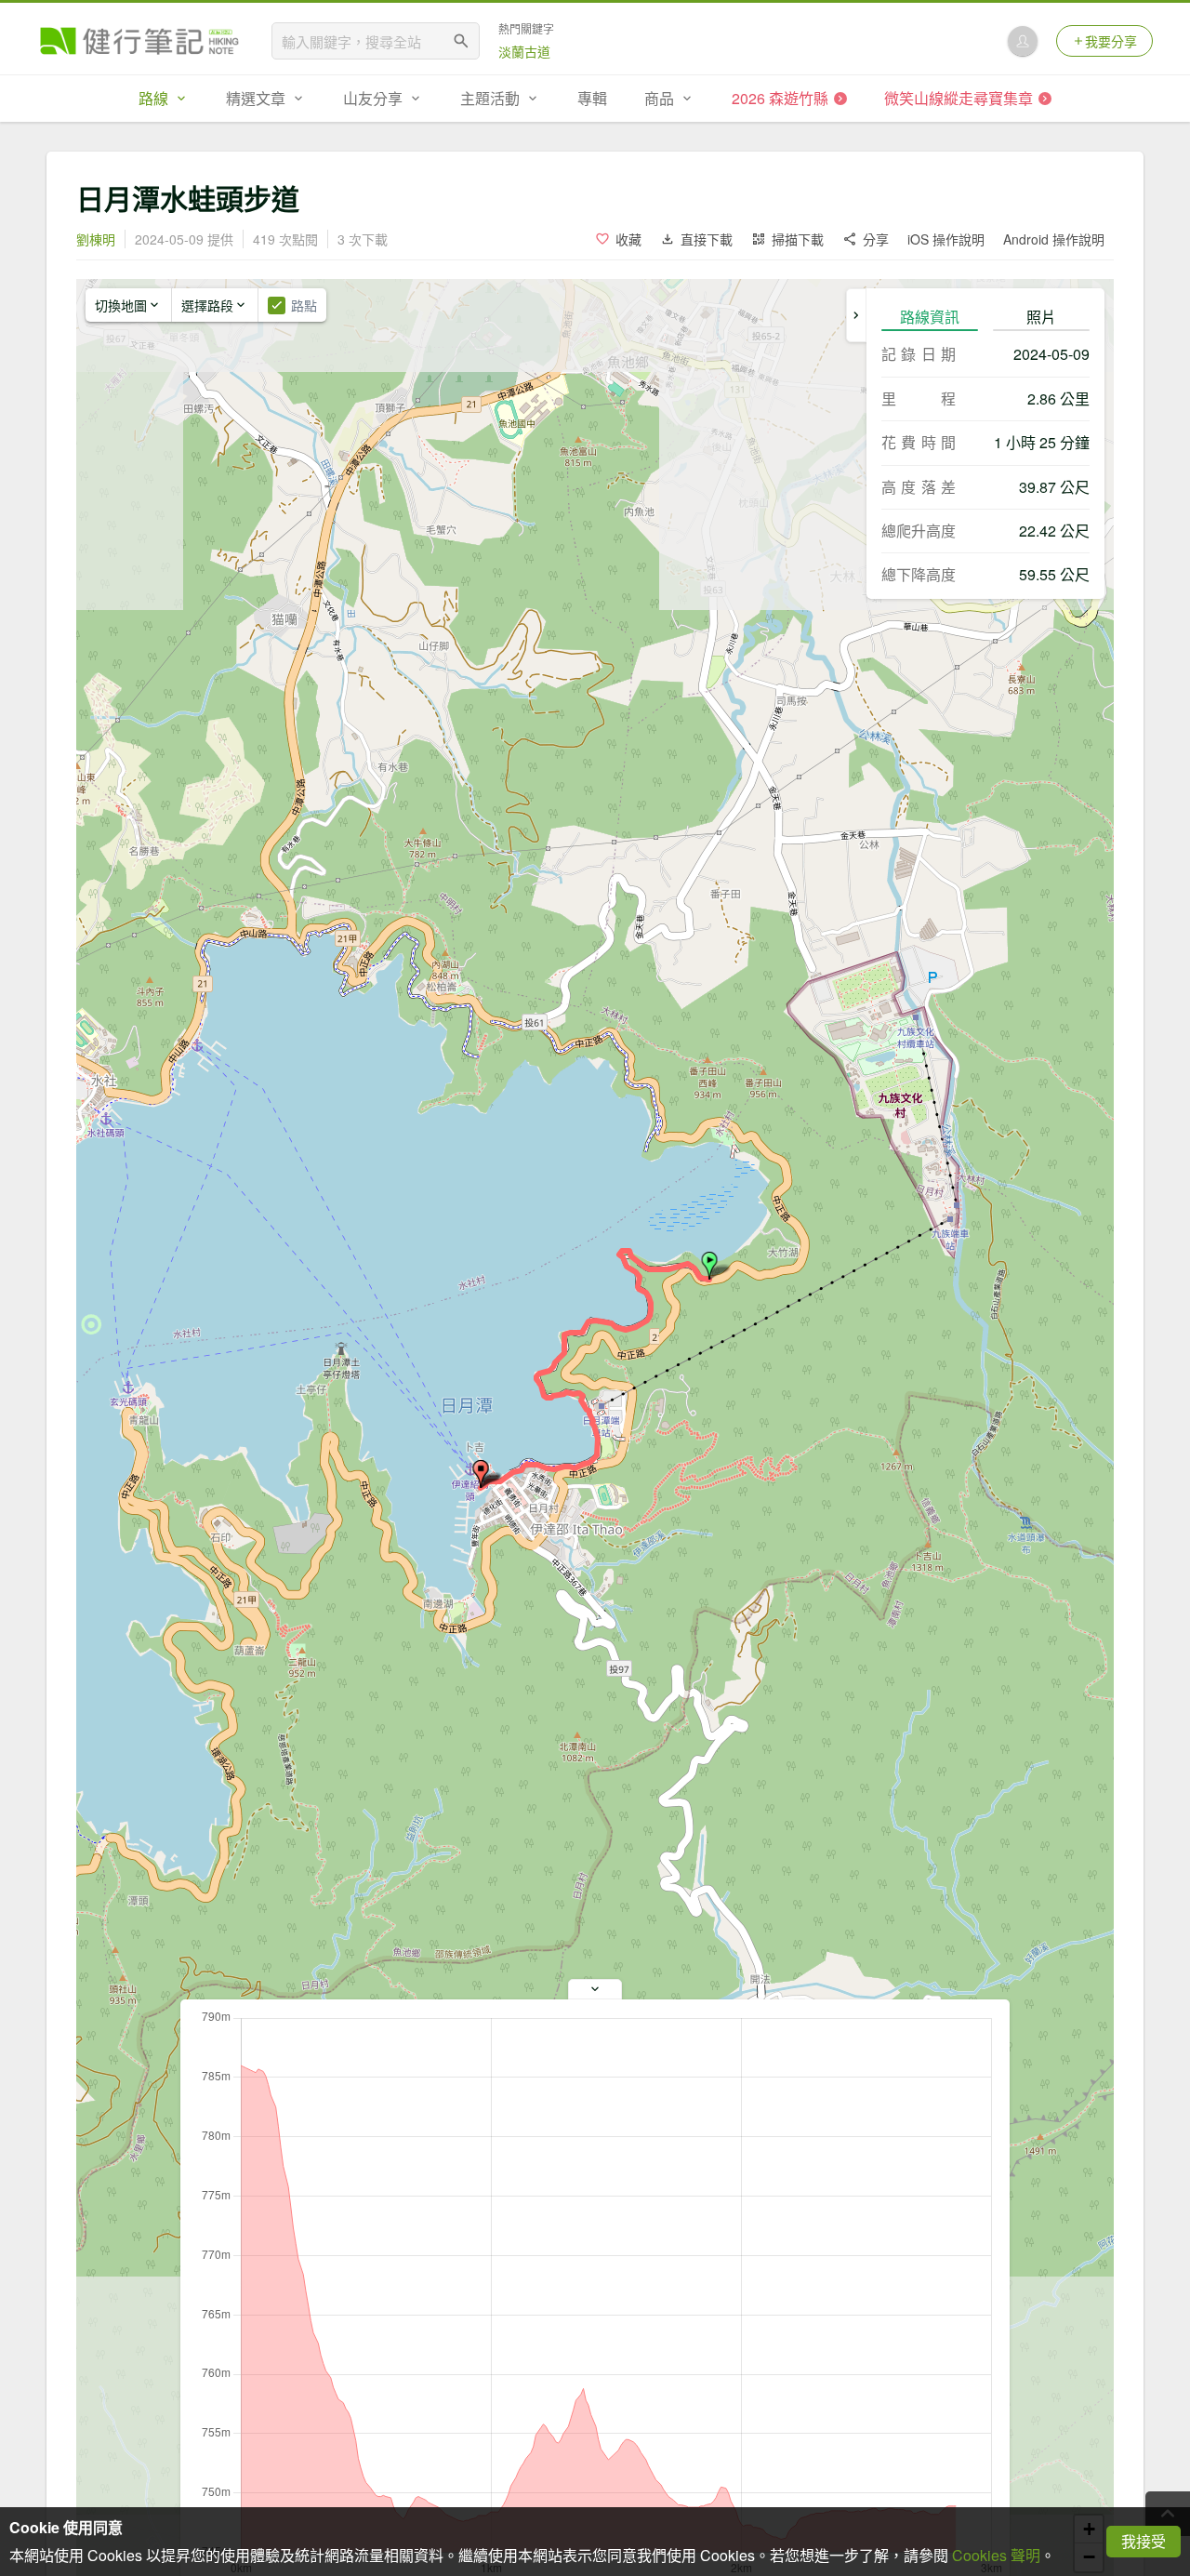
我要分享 (1111, 41)
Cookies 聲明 (996, 2555)
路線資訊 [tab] (930, 317)
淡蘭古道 (524, 51)
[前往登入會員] (1023, 41)
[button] (709, 1266)
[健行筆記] (139, 41)
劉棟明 (96, 239)
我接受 (1144, 2541)
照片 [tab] (1041, 317)
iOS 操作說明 (946, 239)
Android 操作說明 (1054, 239)
